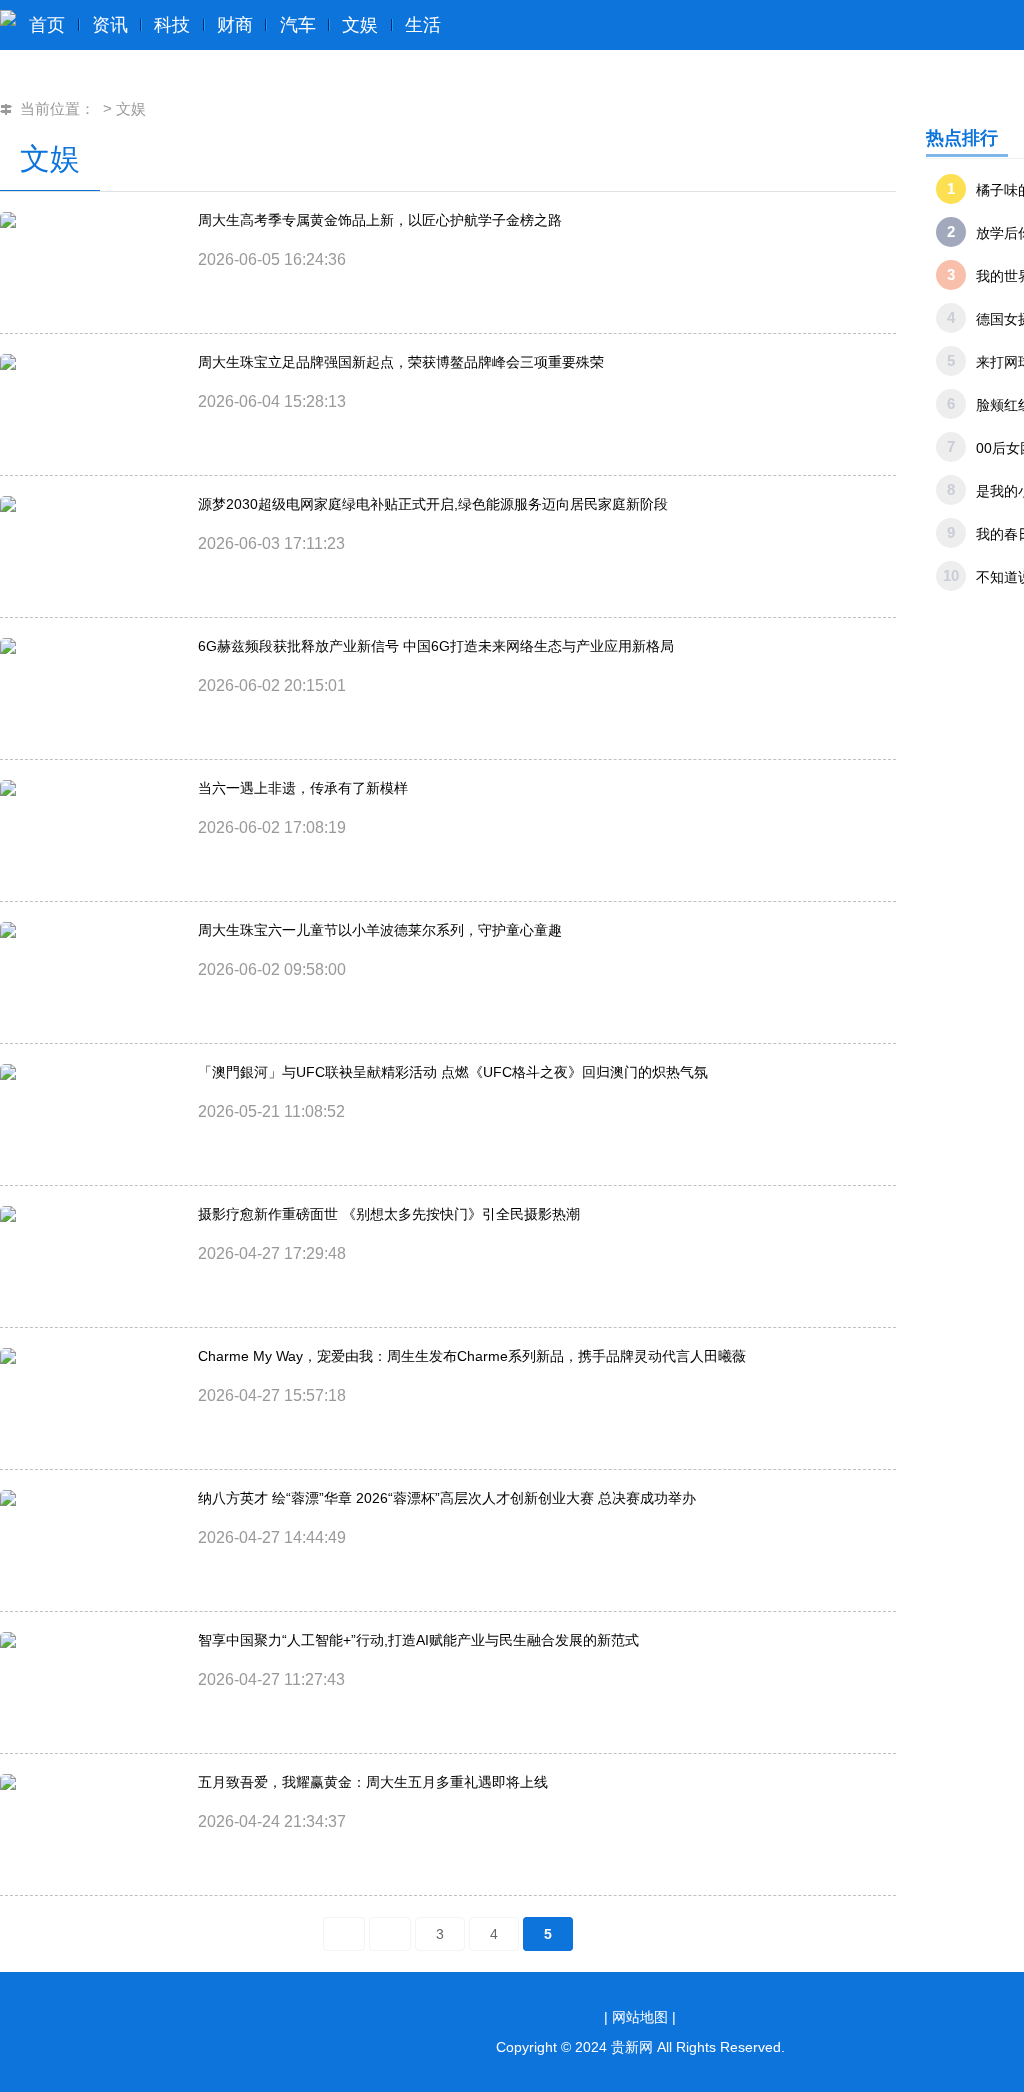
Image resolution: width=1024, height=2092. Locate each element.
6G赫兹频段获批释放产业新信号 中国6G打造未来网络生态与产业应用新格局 (436, 646)
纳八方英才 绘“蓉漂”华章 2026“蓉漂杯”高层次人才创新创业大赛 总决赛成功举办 (447, 1498)
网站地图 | (644, 2017)
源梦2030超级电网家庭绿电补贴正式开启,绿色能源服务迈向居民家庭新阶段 (433, 504)
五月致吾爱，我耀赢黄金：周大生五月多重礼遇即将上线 (373, 1782)
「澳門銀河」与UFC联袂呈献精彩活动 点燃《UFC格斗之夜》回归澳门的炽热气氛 (453, 1072)
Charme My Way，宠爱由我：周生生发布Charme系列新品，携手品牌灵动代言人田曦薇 (472, 1356)
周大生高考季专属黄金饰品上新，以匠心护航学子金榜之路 (380, 220)
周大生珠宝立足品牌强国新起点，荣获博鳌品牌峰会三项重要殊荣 (401, 362)
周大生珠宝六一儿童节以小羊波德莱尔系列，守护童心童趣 (380, 930)
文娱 (131, 108)
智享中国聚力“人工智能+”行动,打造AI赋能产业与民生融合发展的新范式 (418, 1640)
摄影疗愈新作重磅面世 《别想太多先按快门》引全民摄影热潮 (389, 1214)
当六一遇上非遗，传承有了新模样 (303, 788)
